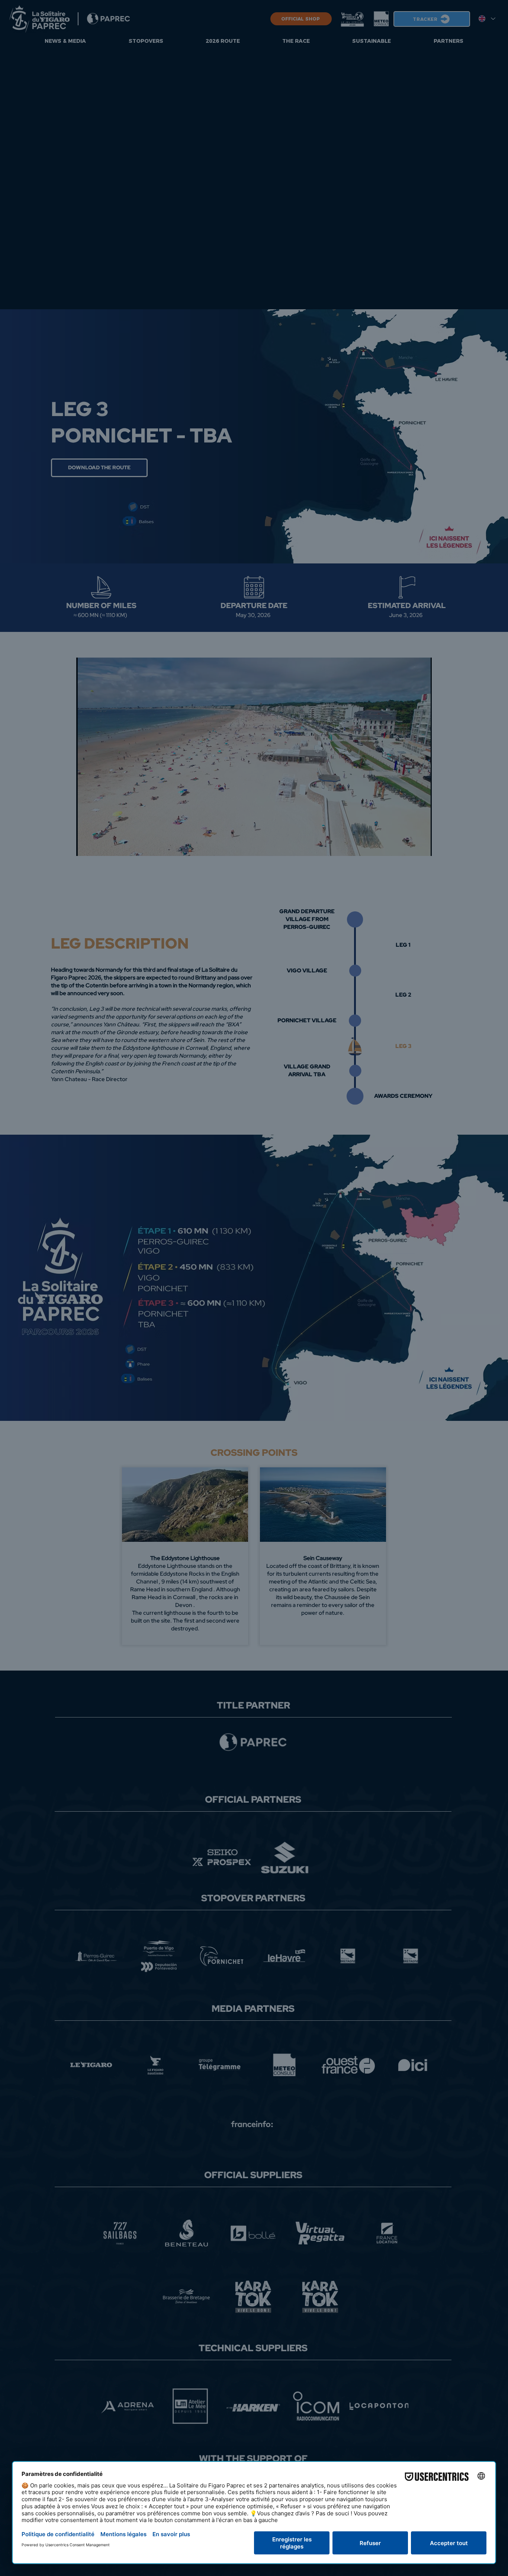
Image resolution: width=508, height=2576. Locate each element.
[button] (80, 1122)
